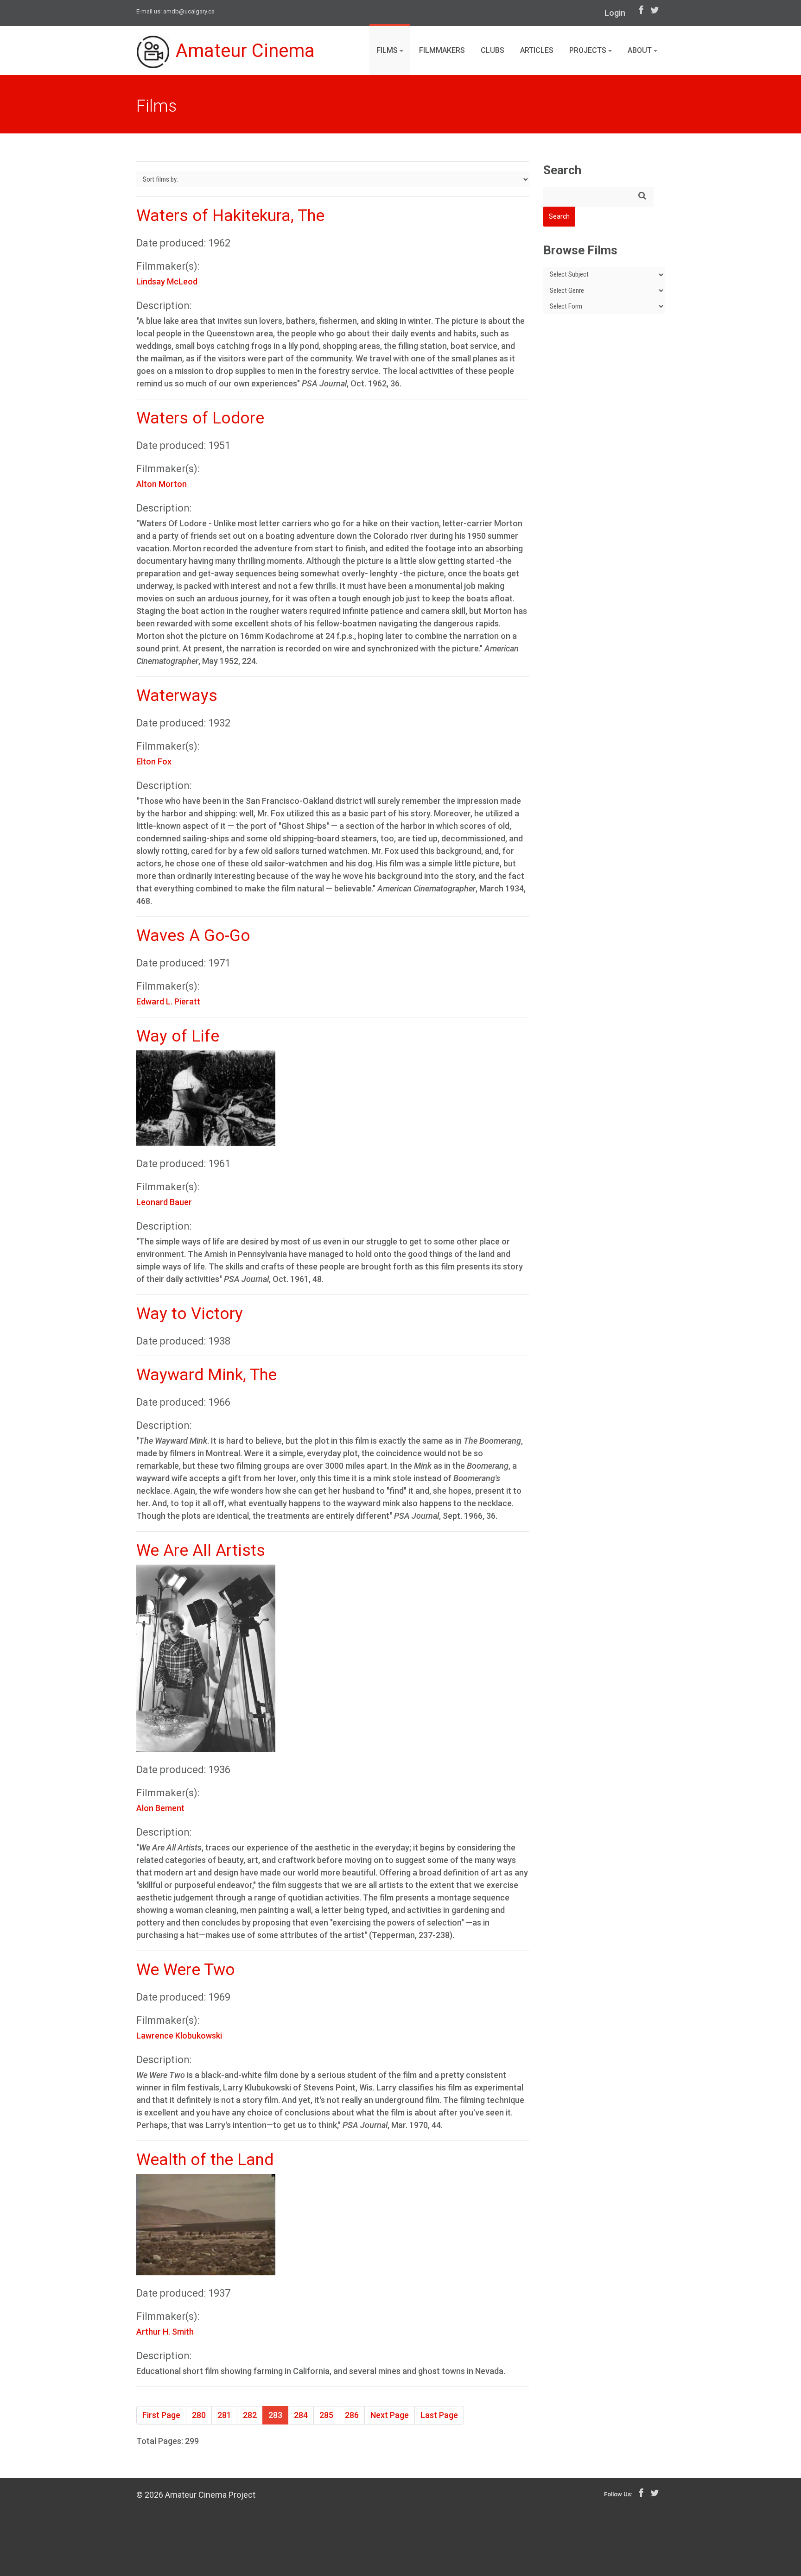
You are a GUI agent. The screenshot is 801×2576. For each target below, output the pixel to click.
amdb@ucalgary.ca (189, 11)
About (641, 50)
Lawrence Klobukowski (179, 2036)
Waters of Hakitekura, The (230, 216)
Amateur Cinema (245, 51)
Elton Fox (154, 761)
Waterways (177, 696)
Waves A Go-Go (193, 936)
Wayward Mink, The (207, 1375)
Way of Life (178, 1036)
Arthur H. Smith (165, 2332)
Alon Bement (160, 1808)
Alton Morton (162, 484)
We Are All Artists (201, 1550)
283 (275, 2415)
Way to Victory (190, 1314)
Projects (589, 50)
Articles (537, 50)
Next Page (390, 2415)
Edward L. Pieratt (168, 1001)
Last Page (439, 2415)
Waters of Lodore (200, 418)
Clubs (493, 50)
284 (301, 2415)
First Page (161, 2415)
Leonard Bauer (164, 1202)
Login (615, 13)
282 (250, 2415)
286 (352, 2415)
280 (199, 2415)
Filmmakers (442, 50)
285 (326, 2415)
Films (388, 50)
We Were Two (186, 1970)
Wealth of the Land (205, 2160)
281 (224, 2415)
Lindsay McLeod (167, 281)
